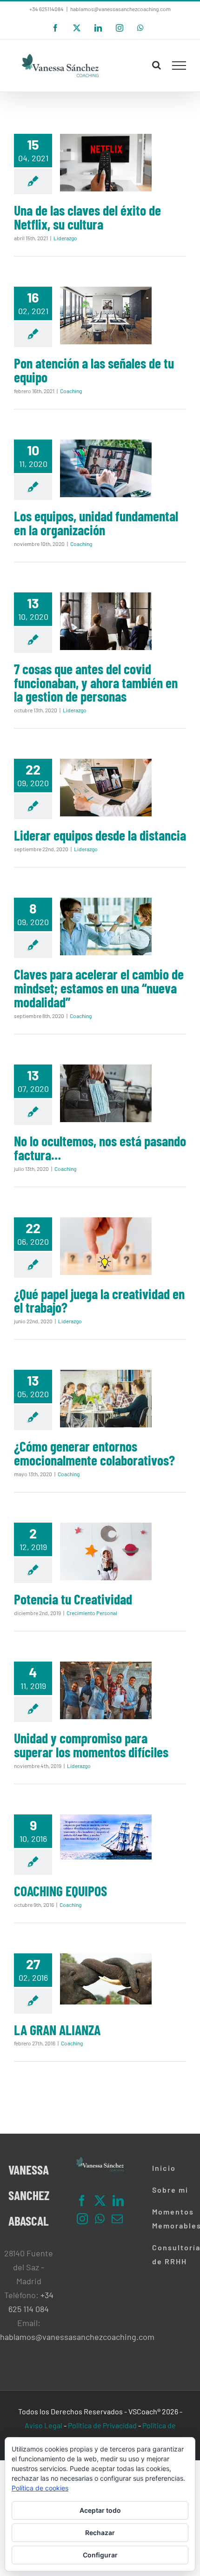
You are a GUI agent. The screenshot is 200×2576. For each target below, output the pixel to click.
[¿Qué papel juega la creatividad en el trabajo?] (106, 1246)
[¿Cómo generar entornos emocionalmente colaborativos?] (106, 1399)
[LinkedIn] (118, 2201)
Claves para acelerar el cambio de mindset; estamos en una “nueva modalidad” (99, 988)
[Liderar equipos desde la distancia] (106, 788)
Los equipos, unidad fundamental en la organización (96, 523)
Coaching (71, 391)
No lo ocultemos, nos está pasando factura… (100, 1148)
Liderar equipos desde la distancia (100, 835)
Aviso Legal (43, 2425)
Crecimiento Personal (92, 1613)
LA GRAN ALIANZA (57, 2030)
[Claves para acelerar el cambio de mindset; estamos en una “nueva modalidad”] (106, 927)
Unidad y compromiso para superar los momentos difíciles (91, 1745)
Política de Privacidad (102, 2425)
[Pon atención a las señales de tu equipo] (106, 315)
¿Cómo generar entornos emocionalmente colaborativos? (94, 1453)
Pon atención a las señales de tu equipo (94, 370)
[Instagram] (82, 2219)
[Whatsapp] (100, 2219)
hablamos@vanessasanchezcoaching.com (120, 9)
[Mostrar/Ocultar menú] (179, 66)
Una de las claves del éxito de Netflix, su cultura (87, 217)
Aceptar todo (100, 2510)
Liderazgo (65, 238)
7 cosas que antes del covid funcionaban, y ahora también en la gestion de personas (96, 683)
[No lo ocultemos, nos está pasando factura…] (106, 1093)
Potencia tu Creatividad (73, 1599)
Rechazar (100, 2533)
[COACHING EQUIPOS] (106, 1837)
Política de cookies (40, 2488)
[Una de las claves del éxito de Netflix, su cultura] (106, 163)
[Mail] (117, 2219)
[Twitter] (100, 2201)
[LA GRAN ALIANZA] (106, 1979)
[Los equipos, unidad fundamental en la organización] (106, 468)
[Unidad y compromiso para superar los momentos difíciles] (106, 1690)
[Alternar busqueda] (157, 65)
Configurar (100, 2555)
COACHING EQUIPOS (60, 1891)
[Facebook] (82, 2201)
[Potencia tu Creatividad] (106, 1551)
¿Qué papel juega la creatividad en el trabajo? (99, 1301)
